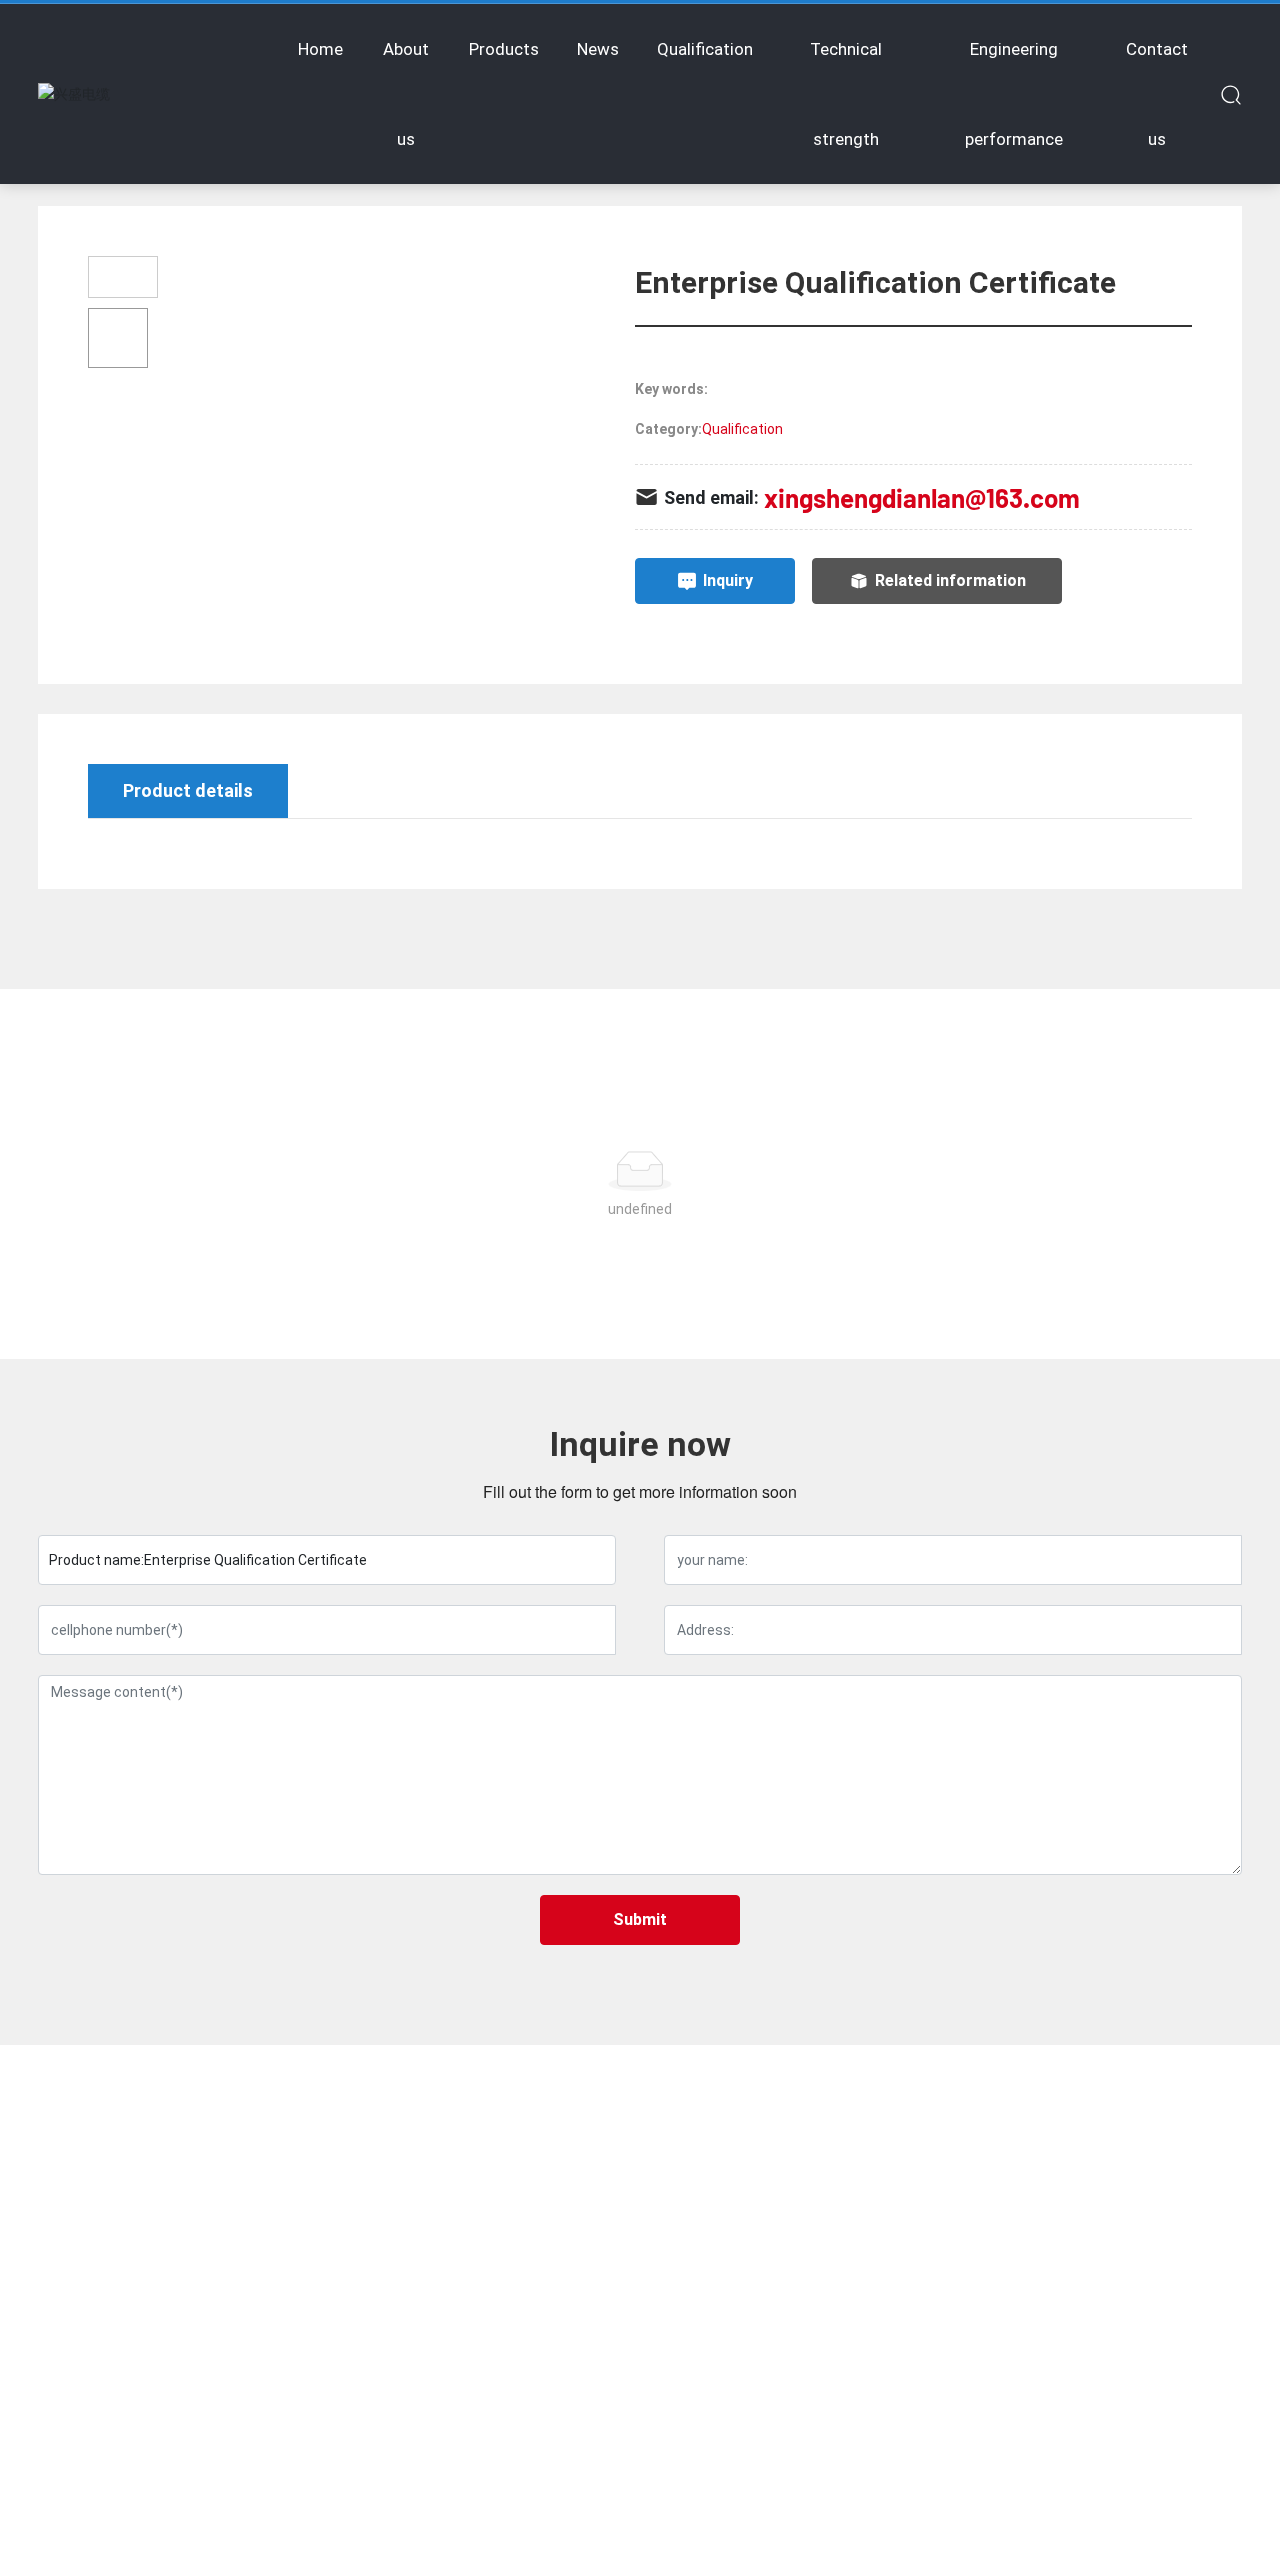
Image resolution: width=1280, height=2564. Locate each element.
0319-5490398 (127, 2267)
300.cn (1061, 2532)
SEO (1108, 2532)
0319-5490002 (128, 2239)
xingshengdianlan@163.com (922, 497)
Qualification (742, 429)
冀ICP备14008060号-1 (862, 2531)
